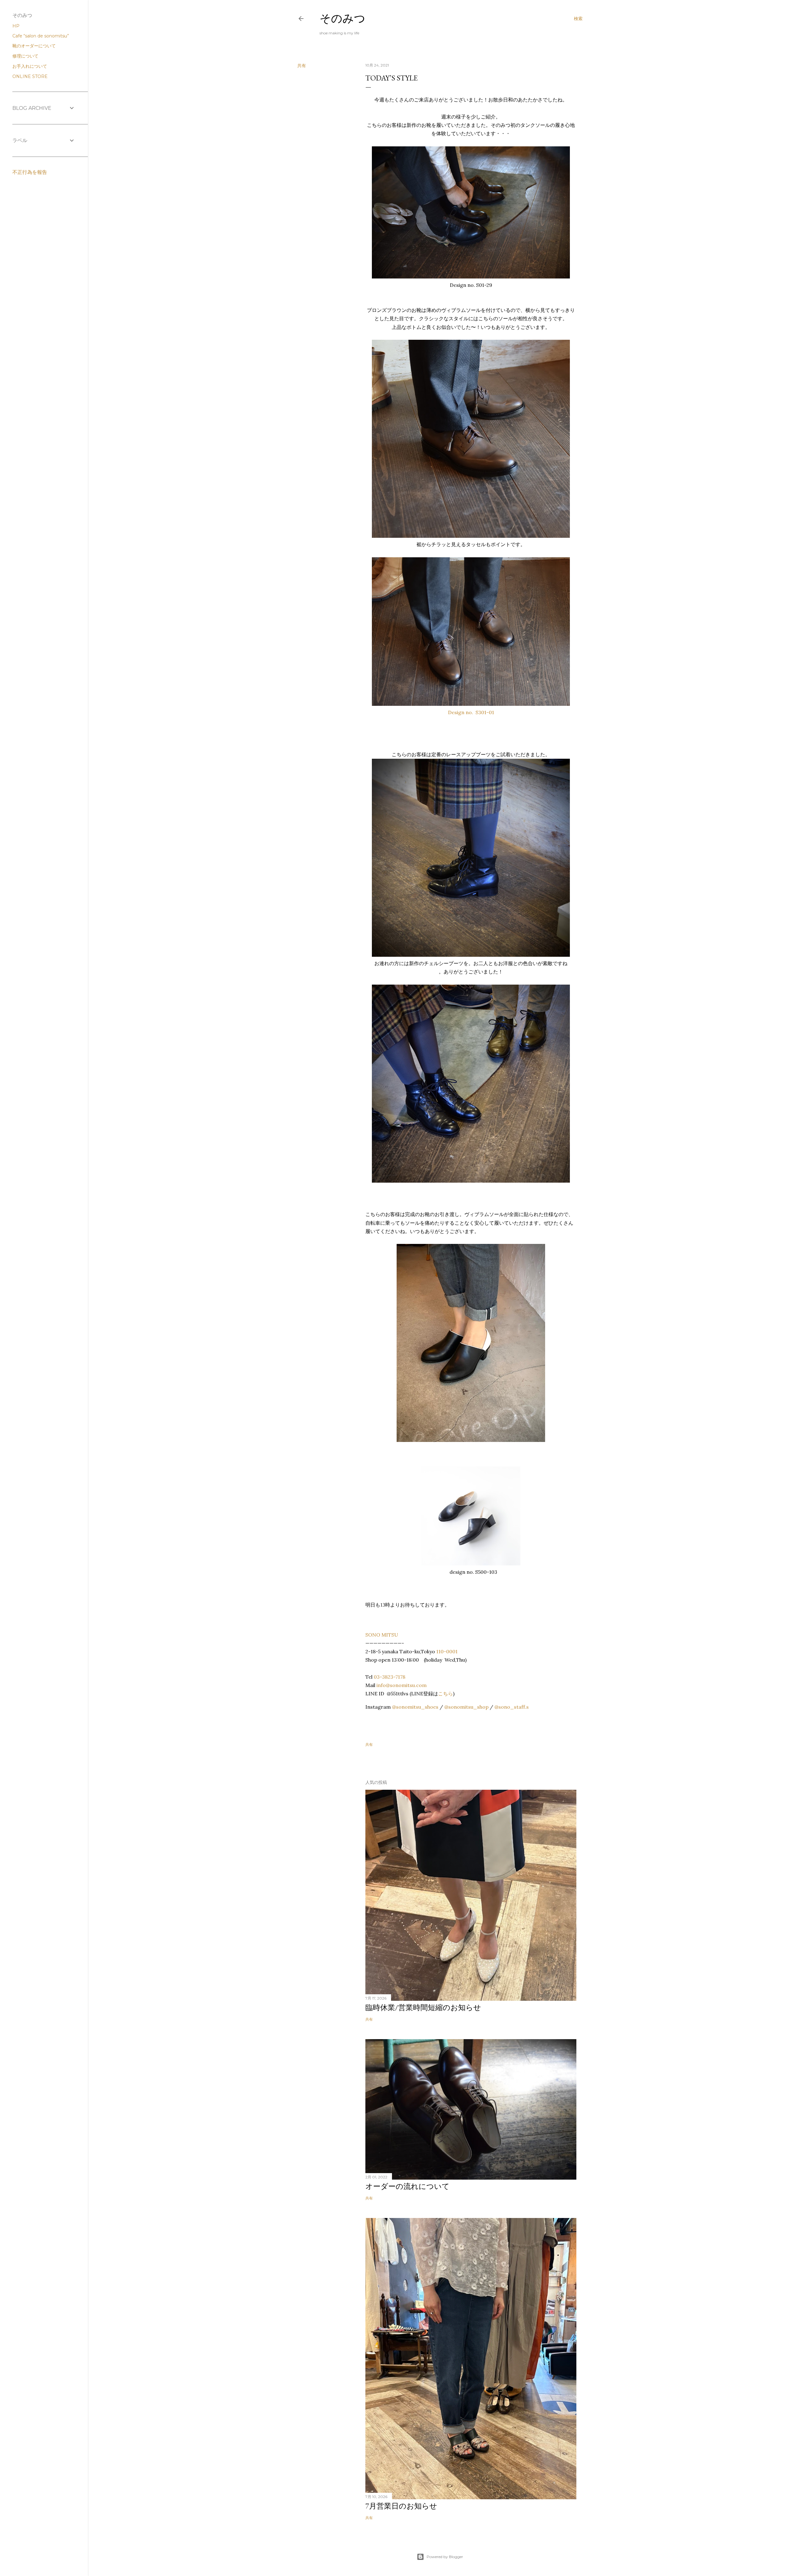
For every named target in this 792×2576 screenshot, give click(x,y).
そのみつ (342, 18)
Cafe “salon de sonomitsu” (41, 36)
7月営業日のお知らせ (401, 2506)
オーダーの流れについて (407, 2186)
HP (16, 26)
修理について (25, 56)
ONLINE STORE (30, 76)
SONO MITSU (382, 1635)
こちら (445, 1694)
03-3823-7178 (390, 1677)
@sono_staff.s (512, 1707)
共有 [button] (302, 66)
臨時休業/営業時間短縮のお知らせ (423, 2007)
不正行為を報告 (30, 172)
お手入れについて (30, 66)
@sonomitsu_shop (466, 1707)
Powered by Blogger (445, 2557)
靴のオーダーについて (34, 46)
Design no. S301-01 (471, 712)
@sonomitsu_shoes (415, 1707)
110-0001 (447, 1651)
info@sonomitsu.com (402, 1685)
